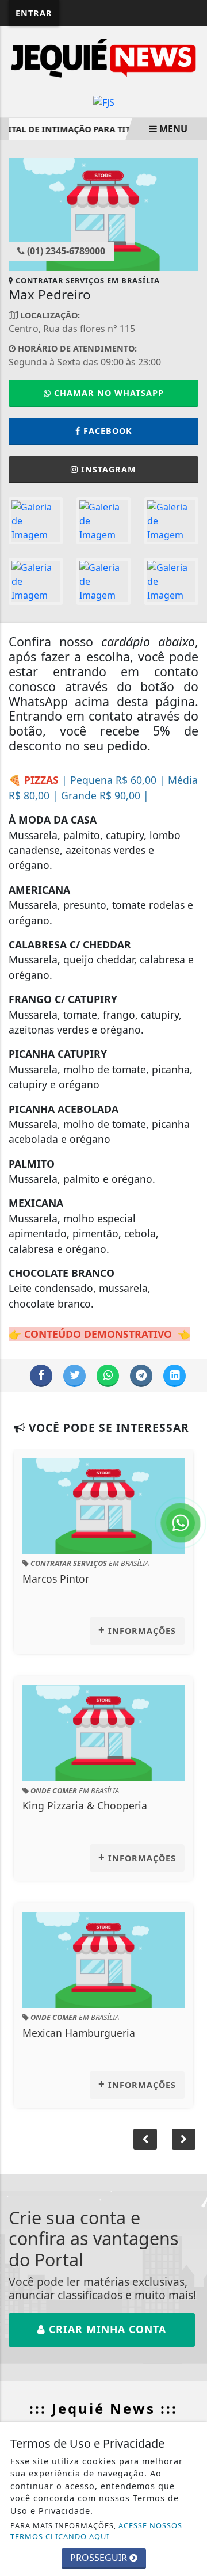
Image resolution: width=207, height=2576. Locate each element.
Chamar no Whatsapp (108, 401)
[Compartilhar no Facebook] (41, 1384)
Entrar (34, 13)
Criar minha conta (106, 2338)
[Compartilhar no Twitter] (74, 1384)
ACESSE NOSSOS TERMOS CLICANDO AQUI (96, 2531)
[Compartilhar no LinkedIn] (175, 1384)
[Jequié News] (103, 57)
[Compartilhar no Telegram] (141, 1384)
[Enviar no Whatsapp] (108, 1384)
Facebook (108, 439)
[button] (184, 2148)
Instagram (109, 478)
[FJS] (104, 101)
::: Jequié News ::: (103, 2417)
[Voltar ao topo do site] (189, 1417)
